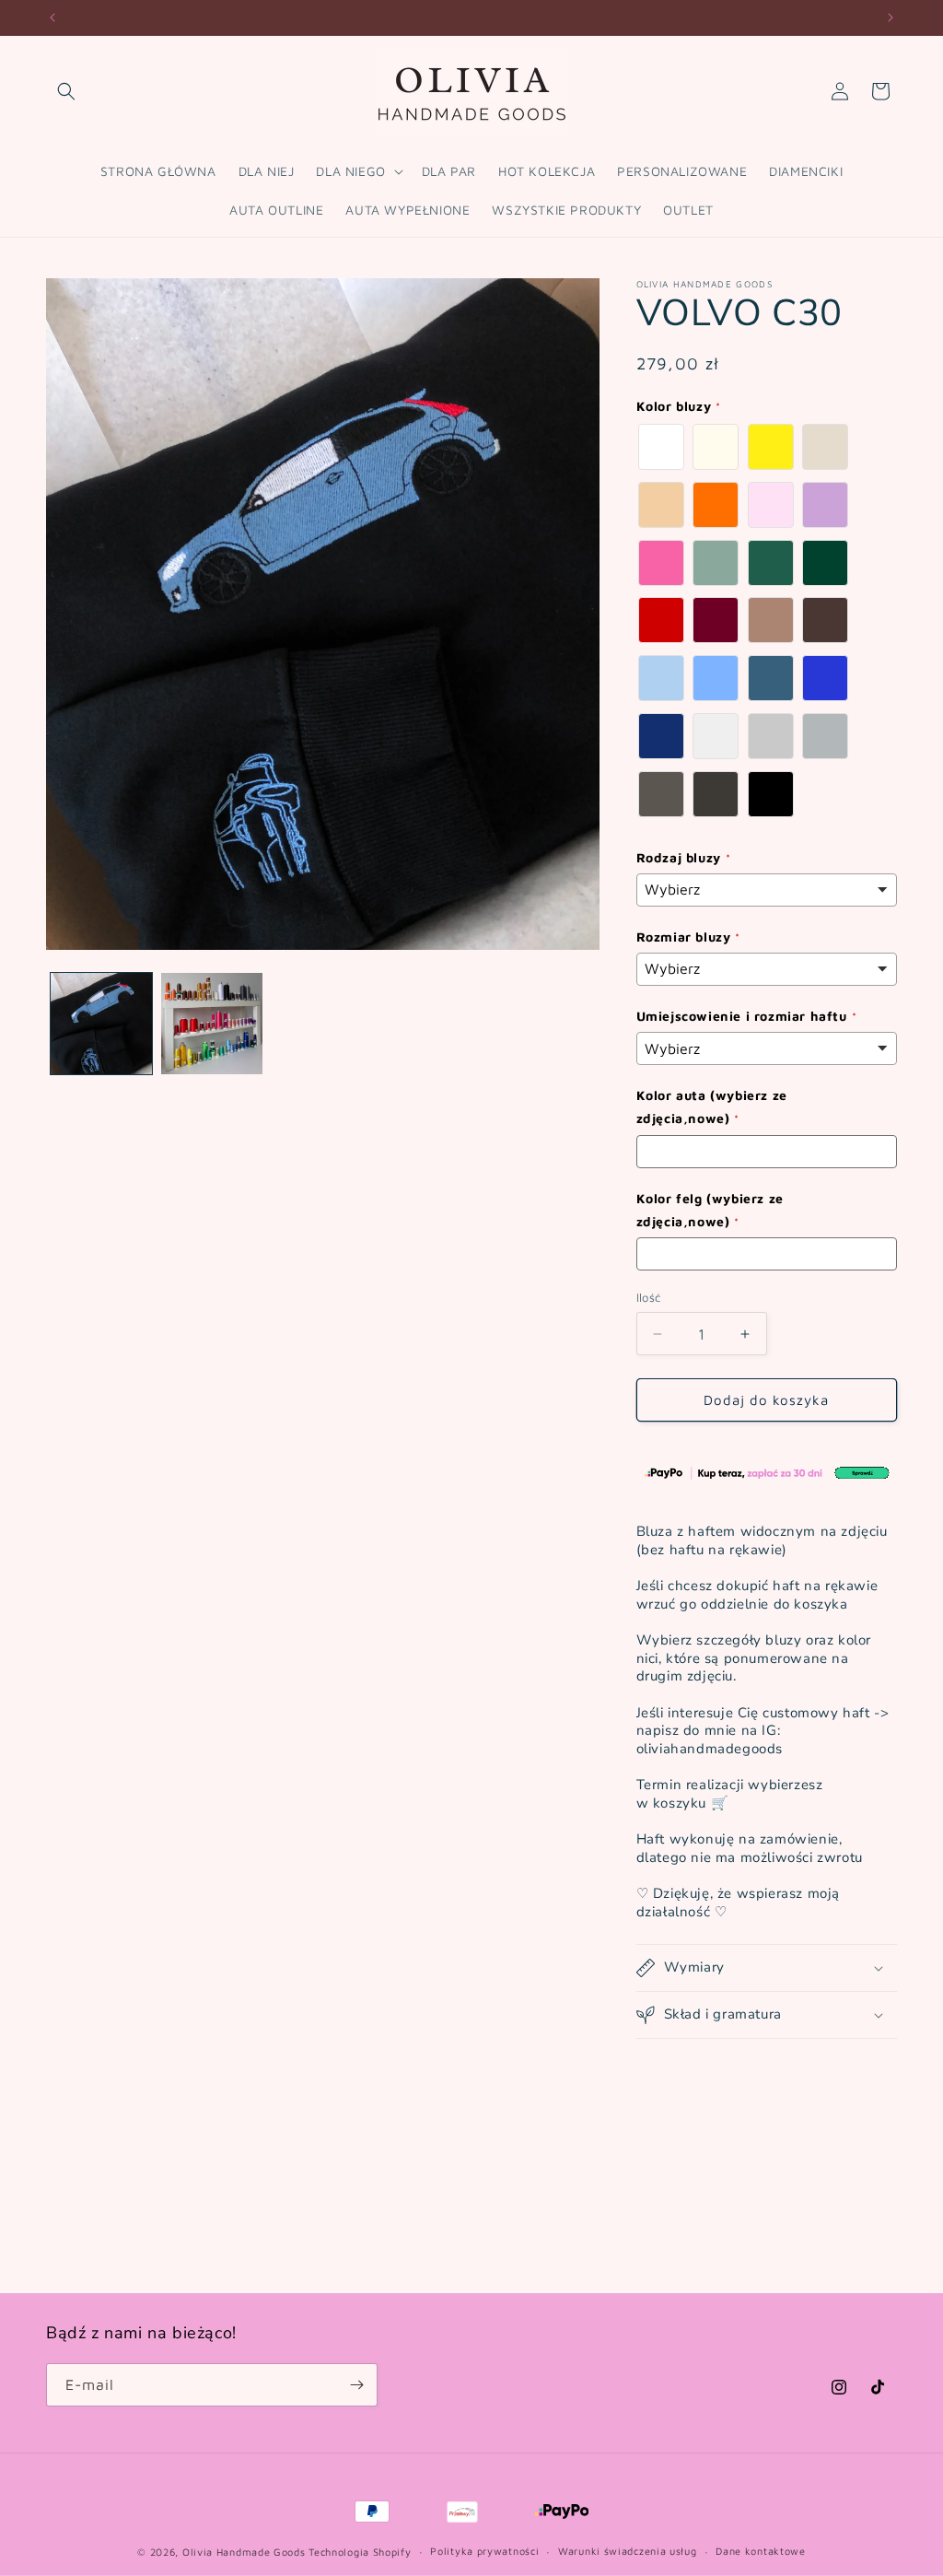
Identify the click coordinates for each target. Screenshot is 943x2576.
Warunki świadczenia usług (628, 2551)
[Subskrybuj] (356, 2385)
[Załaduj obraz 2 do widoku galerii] (212, 1024)
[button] (66, 91)
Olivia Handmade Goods (244, 2552)
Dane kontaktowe (761, 2551)
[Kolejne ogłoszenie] (891, 18)
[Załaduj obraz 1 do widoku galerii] (101, 1024)
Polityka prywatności (484, 2551)
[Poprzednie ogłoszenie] (52, 18)
